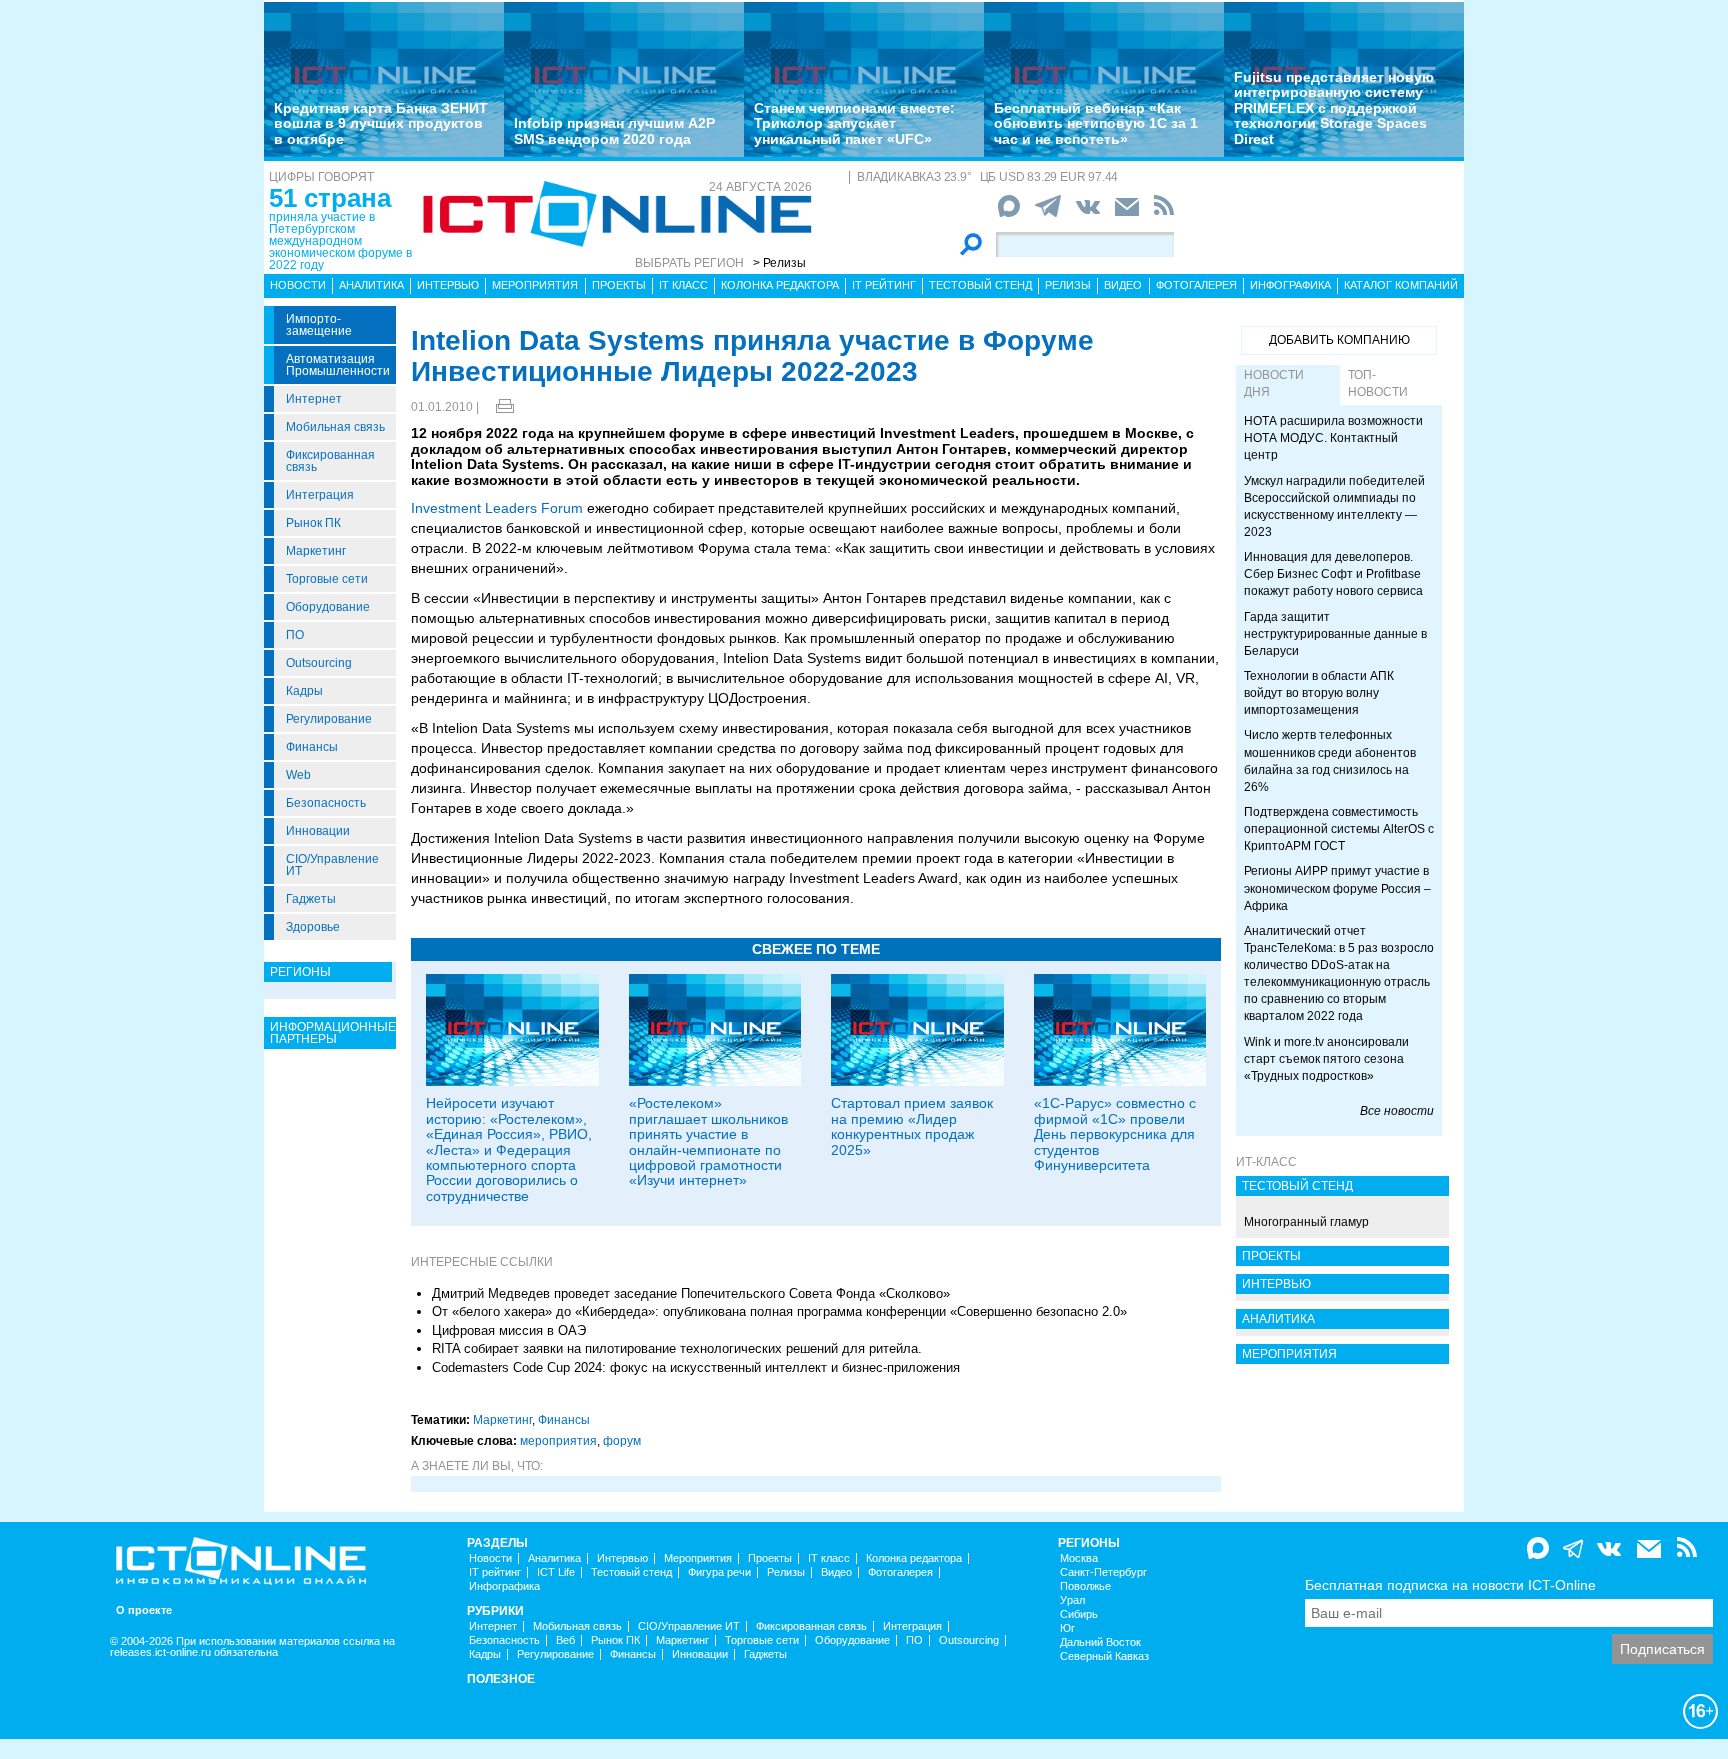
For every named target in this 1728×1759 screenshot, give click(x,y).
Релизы (1068, 285)
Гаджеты (311, 899)
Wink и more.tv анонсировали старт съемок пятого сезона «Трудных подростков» (1326, 1059)
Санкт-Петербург (1103, 1572)
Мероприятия (535, 285)
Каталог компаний (1401, 285)
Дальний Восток (1100, 1642)
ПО (295, 635)
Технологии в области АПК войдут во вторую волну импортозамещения (1319, 693)
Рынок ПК (313, 523)
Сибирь (1079, 1614)
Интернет (314, 399)
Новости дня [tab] (1274, 383)
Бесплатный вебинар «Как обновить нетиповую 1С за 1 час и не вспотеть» (1096, 123)
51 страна (330, 198)
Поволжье (1085, 1586)
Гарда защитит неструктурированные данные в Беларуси (1335, 634)
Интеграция (320, 495)
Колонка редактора (780, 285)
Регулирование (329, 719)
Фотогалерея (1196, 285)
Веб (565, 1640)
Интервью (448, 285)
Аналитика (371, 285)
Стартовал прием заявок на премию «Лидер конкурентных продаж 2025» (912, 1126)
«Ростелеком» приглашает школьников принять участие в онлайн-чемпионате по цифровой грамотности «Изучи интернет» (708, 1141)
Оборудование (328, 607)
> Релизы (779, 263)
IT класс (683, 285)
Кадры (304, 691)
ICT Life (556, 1572)
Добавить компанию (1339, 340)
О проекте (144, 1610)
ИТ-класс (1266, 1162)
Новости (298, 285)
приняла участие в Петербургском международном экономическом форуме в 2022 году (340, 241)
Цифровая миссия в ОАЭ (509, 1330)
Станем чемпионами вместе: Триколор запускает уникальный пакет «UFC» (854, 123)
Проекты (619, 285)
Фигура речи (719, 1572)
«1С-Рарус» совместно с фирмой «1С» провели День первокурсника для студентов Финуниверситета (1115, 1134)
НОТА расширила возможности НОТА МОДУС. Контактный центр (1333, 438)
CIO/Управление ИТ (332, 865)
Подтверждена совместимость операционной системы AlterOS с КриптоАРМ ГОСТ (1339, 829)
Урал (1072, 1600)
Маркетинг (316, 551)
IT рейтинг (884, 285)
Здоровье (313, 927)
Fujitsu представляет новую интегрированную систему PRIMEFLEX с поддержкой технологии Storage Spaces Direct (1334, 108)
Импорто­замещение (319, 325)
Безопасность (326, 803)
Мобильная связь (335, 427)
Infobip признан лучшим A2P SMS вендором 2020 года (614, 130)
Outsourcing (319, 663)
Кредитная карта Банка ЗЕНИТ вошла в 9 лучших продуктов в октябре (381, 123)
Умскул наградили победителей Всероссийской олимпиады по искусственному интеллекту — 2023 (1334, 506)
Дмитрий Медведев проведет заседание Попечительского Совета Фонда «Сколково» (691, 1293)
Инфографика (1290, 285)
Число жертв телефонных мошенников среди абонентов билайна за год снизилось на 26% (1330, 760)
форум (622, 1441)
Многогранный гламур (1306, 1222)
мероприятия (558, 1441)
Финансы (312, 747)
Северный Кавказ (1104, 1656)
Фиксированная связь (330, 461)
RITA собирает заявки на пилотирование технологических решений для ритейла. (677, 1348)
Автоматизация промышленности (338, 365)
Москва (1079, 1558)
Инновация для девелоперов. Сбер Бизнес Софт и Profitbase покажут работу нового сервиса (1333, 574)
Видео (1123, 285)
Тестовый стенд (980, 285)
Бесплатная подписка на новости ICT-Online (1450, 1585)
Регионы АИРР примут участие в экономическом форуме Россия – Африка (1337, 888)
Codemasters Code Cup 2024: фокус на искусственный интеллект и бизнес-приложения (696, 1367)
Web (298, 775)
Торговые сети (327, 579)
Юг (1067, 1628)
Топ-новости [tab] (1378, 383)
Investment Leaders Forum (497, 508)
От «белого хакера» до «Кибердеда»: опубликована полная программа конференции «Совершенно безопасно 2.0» (779, 1311)
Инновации (318, 831)
